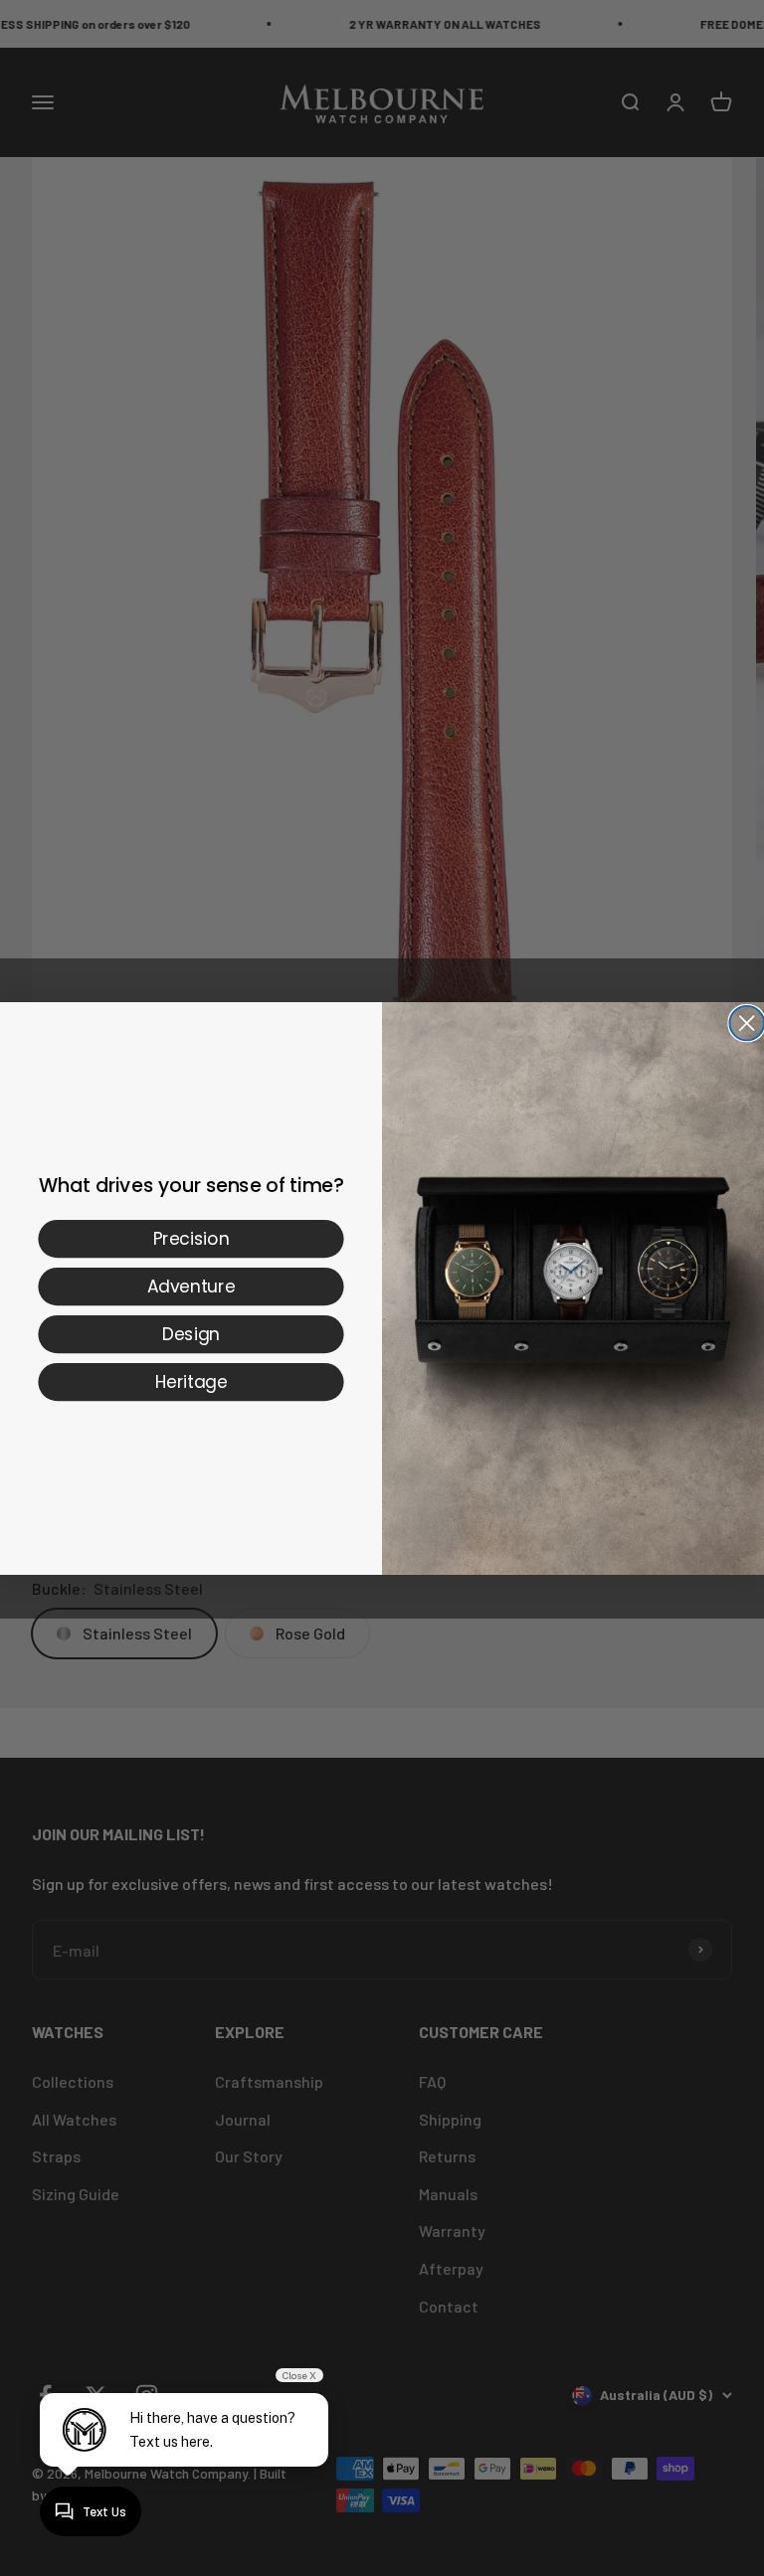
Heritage (191, 1381)
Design (191, 1333)
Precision (191, 1238)
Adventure (191, 1286)
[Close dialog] (747, 1023)
